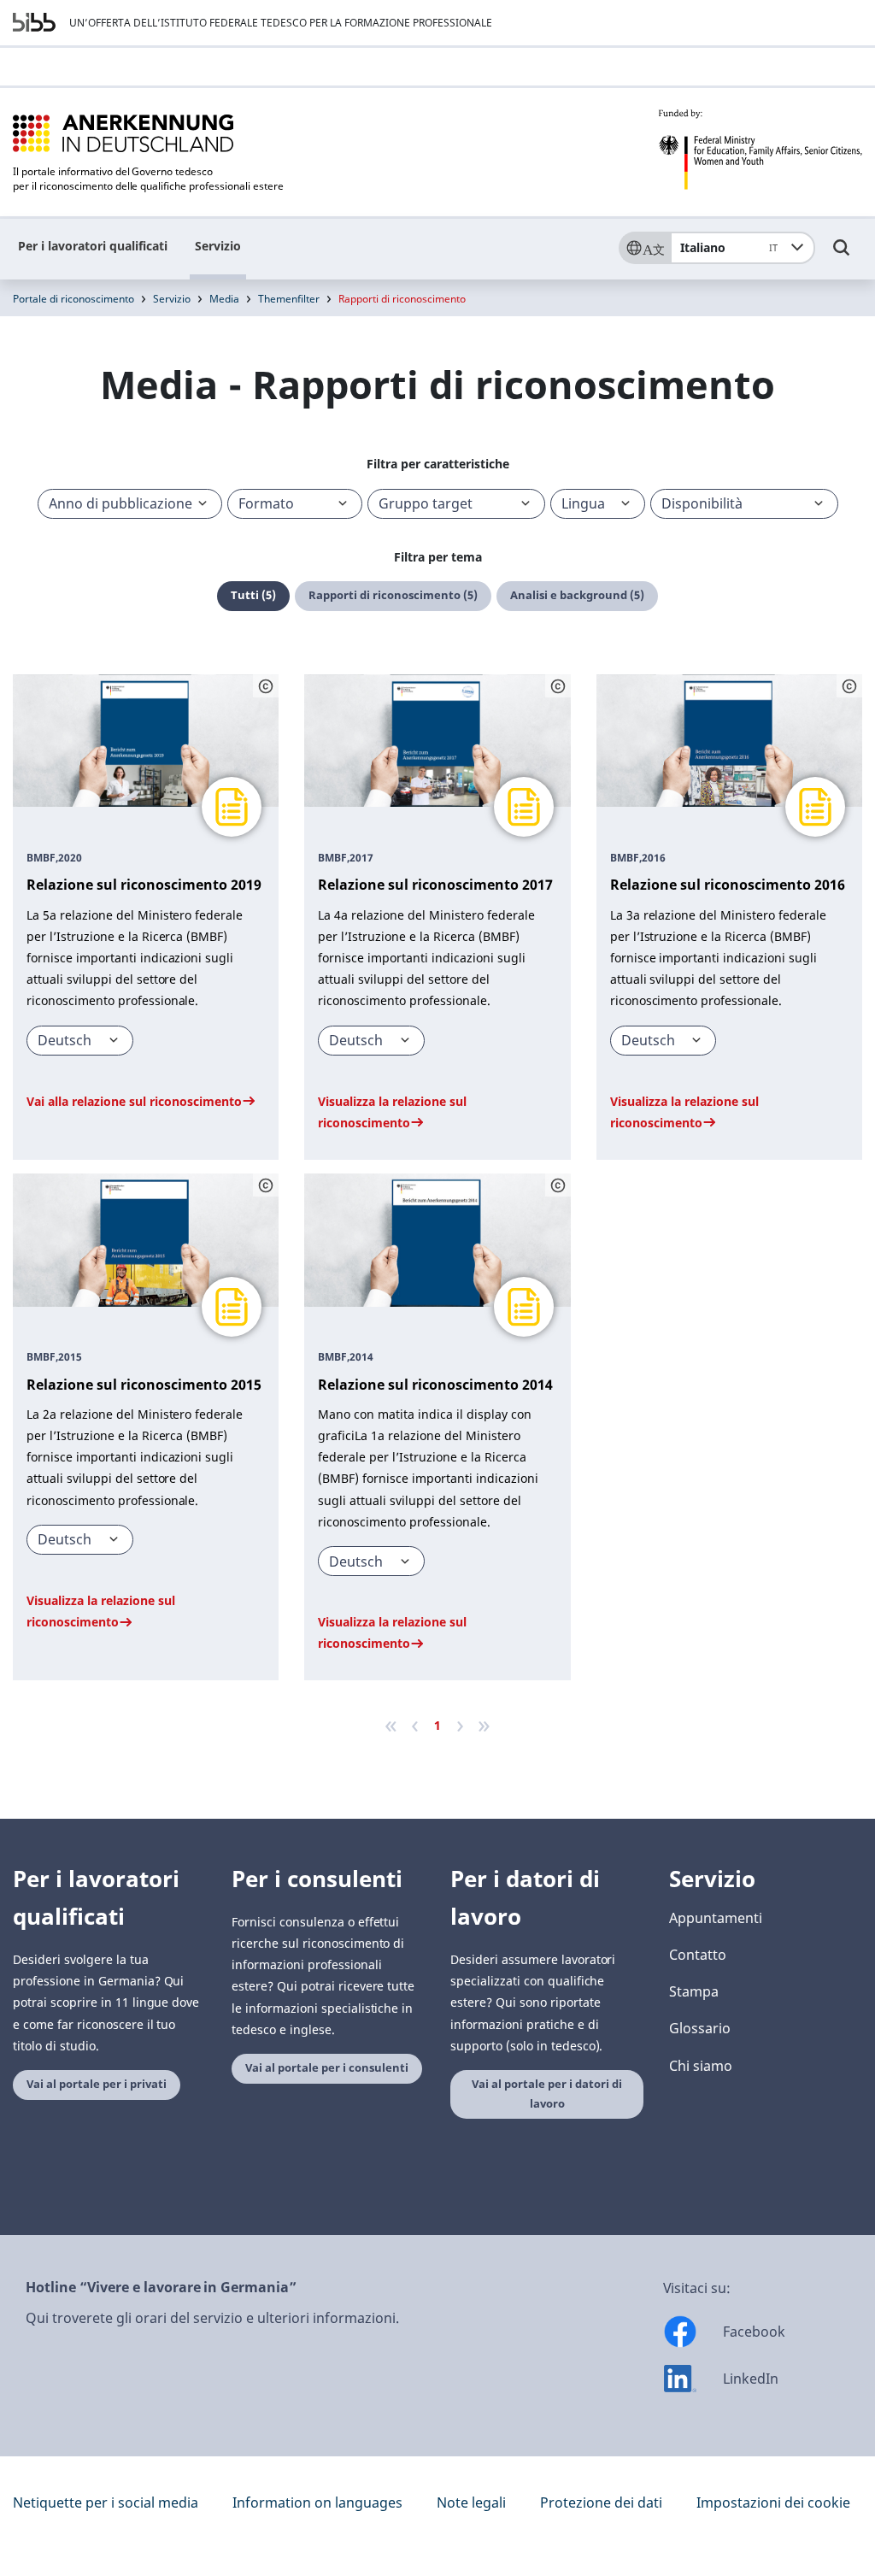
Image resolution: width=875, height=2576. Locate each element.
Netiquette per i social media (106, 2502)
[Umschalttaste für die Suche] (842, 256)
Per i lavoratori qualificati (93, 246)
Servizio (218, 246)
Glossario (700, 2028)
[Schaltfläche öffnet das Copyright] (266, 686)
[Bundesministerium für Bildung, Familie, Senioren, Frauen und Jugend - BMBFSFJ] (760, 150)
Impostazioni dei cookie (773, 2502)
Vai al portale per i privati (97, 2084)
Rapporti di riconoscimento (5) (393, 595)
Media (224, 299)
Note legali (471, 2502)
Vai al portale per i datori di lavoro (547, 2094)
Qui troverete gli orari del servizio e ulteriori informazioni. (212, 2318)
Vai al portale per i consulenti (327, 2068)
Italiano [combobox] (729, 247)
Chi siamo (701, 2066)
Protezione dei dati (601, 2502)
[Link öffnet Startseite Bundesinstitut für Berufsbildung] (34, 22)
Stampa (694, 1991)
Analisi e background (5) (577, 595)
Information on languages (317, 2502)
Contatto (698, 1955)
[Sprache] (644, 248)
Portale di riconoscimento (73, 299)
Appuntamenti (716, 1918)
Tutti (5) (253, 595)
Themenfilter (289, 299)
